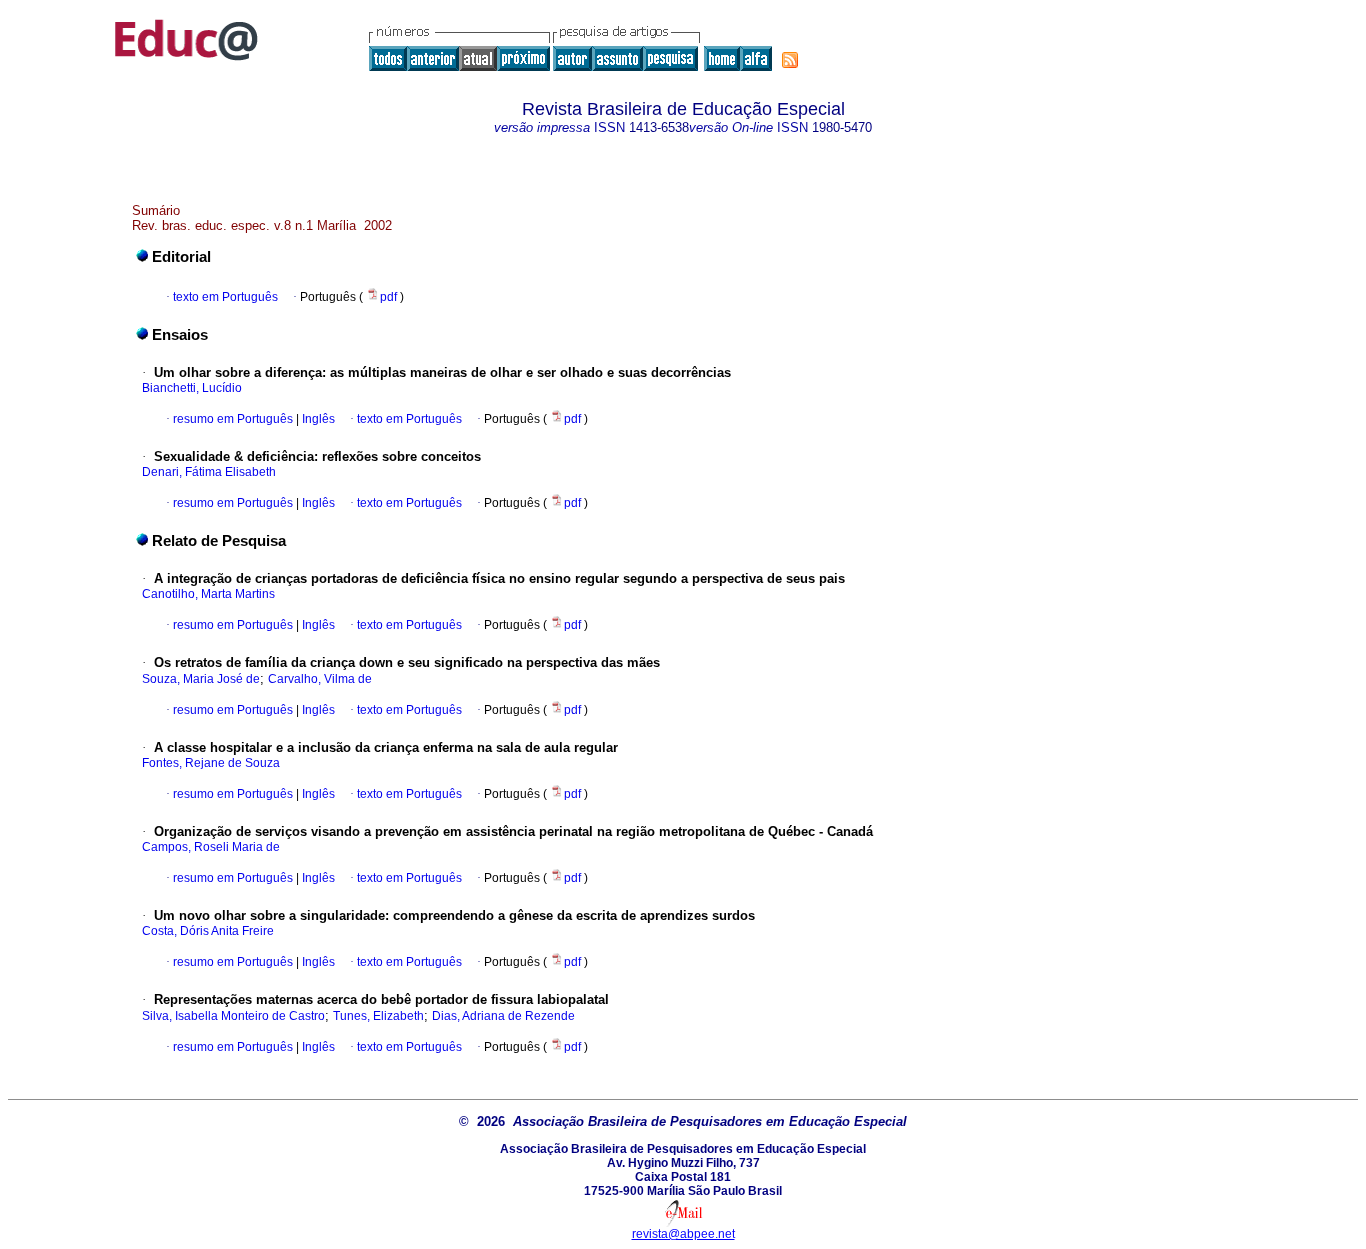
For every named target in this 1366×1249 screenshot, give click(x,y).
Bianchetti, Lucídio (192, 388)
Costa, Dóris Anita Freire (208, 931)
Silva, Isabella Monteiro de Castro (233, 1016)
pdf (390, 297)
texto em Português (225, 297)
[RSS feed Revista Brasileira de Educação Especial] (790, 60)
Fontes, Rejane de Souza (211, 763)
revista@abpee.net (683, 1234)
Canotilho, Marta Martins (208, 594)
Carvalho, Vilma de (320, 679)
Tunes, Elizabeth (378, 1016)
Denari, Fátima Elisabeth (209, 472)
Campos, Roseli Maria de (211, 847)
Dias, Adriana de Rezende (503, 1016)
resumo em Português (233, 419)
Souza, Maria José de (201, 679)
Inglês (317, 419)
